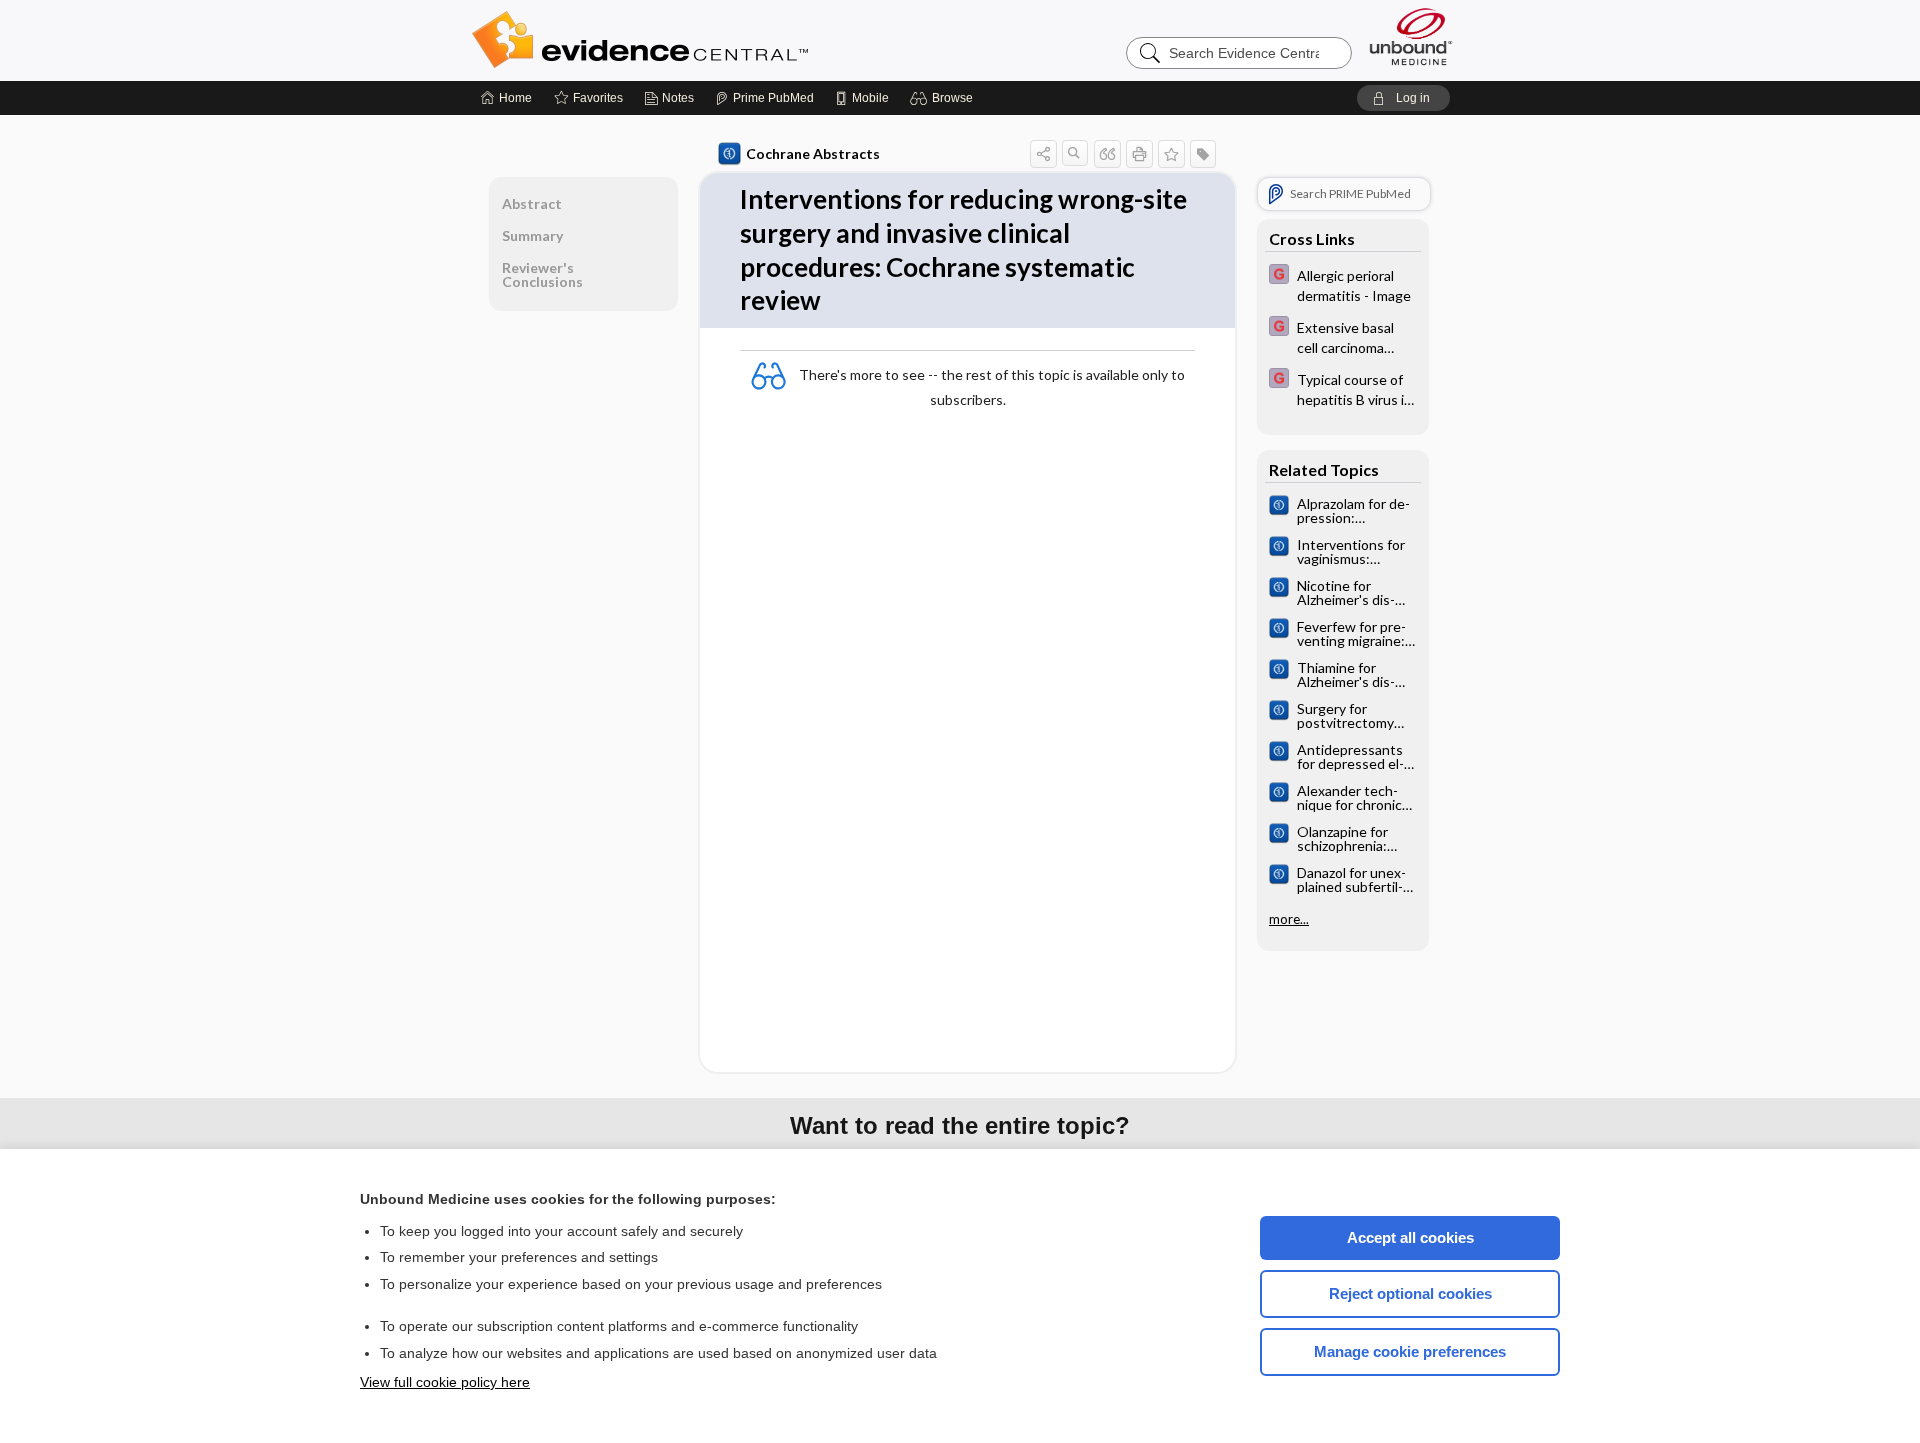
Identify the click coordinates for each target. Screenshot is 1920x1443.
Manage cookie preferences (1410, 1351)
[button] (944, 98)
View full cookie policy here (445, 1382)
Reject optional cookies (1410, 1293)
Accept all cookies (1410, 1237)
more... (1289, 919)
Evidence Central (720, 40)
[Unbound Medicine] (1411, 36)
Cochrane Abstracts (813, 153)
